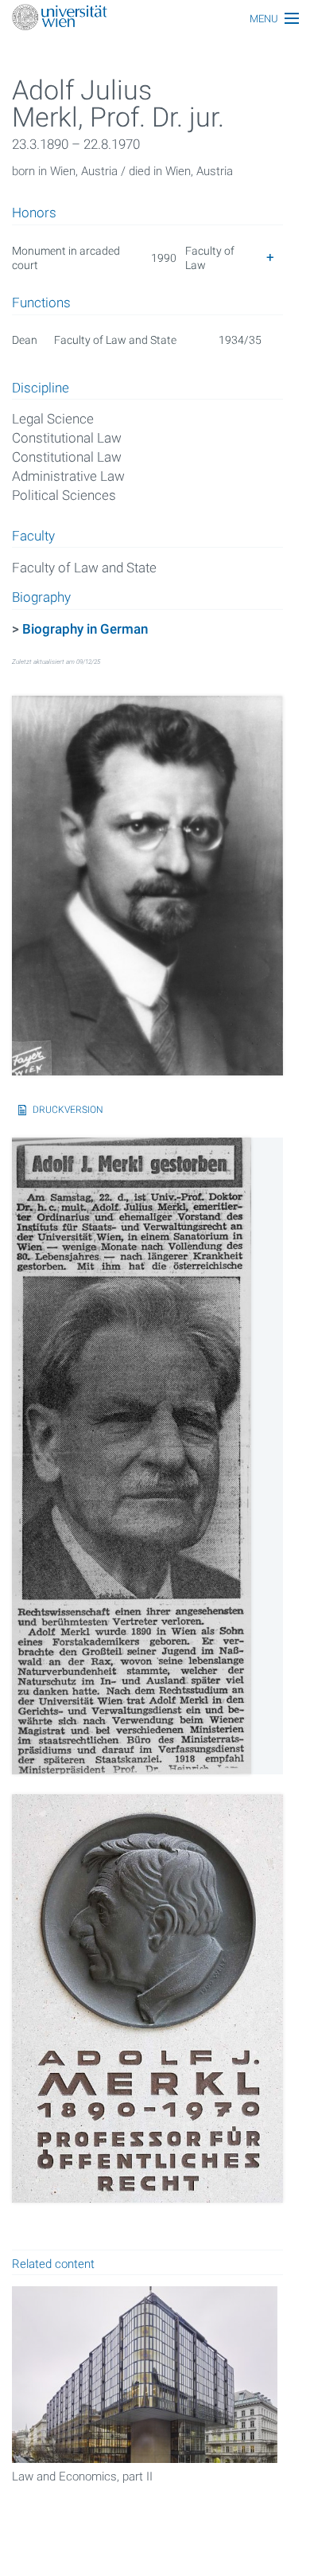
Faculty (33, 537)
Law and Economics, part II (82, 2476)
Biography (41, 598)
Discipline (41, 388)
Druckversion (68, 1110)
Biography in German (85, 629)
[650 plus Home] (155, 19)
